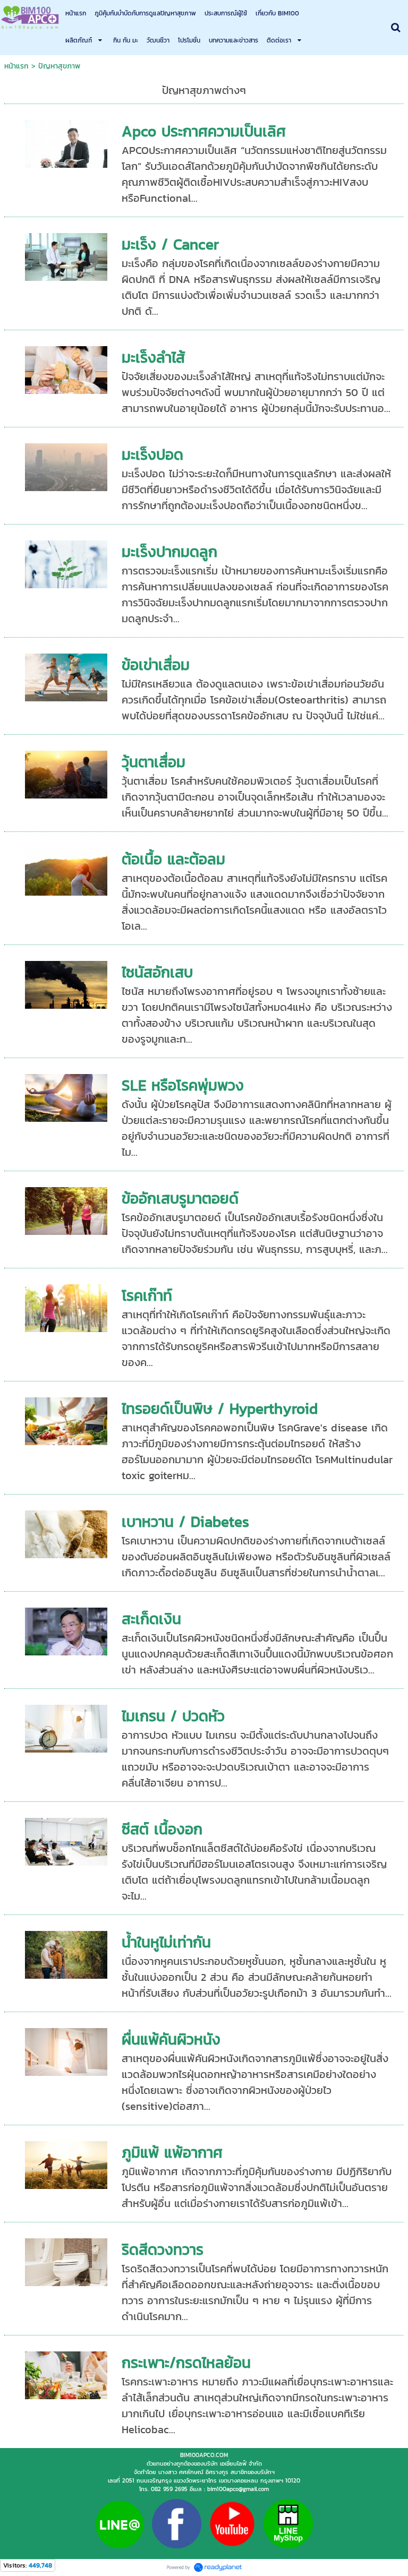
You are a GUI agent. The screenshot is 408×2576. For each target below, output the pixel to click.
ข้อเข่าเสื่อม (156, 665)
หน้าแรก (16, 66)
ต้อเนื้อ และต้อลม (173, 859)
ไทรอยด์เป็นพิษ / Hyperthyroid (220, 1409)
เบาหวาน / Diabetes (185, 1522)
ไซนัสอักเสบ (157, 972)
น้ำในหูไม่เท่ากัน (166, 1942)
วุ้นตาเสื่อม (154, 762)
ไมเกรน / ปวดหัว (173, 1716)
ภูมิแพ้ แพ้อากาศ (172, 2152)
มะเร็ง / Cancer (170, 244)
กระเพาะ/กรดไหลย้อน (186, 2363)
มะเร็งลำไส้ (153, 357)
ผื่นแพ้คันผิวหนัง (171, 2039)
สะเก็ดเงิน (151, 1619)
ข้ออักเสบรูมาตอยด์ (180, 1198)
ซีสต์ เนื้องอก (162, 1829)
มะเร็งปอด (152, 454)
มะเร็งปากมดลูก (169, 552)
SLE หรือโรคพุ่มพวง (183, 1085)
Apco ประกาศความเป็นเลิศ (204, 131)
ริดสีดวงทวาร (163, 2249)
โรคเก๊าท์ (147, 1295)
